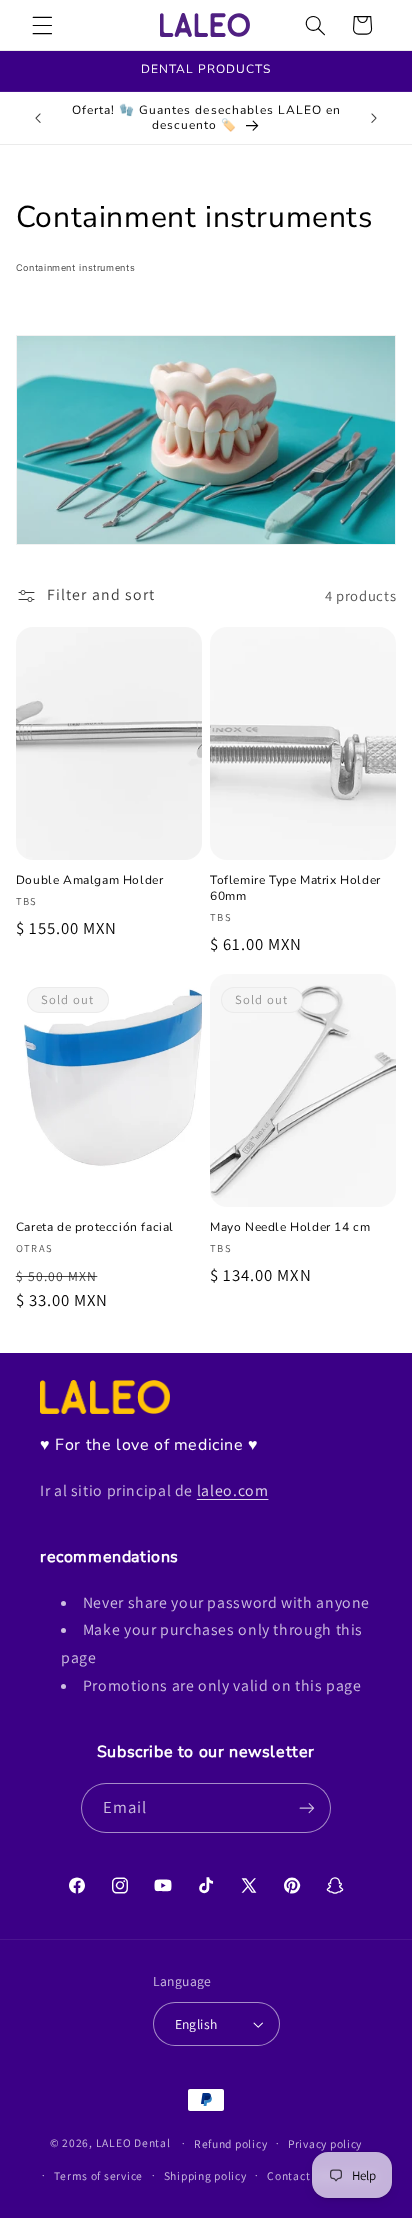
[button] (42, 25)
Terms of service (98, 2175)
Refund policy (231, 2143)
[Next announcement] (374, 118)
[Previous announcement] (38, 118)
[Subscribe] (307, 1807)
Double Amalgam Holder (90, 880)
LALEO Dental (133, 2142)
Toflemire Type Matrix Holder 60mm (295, 888)
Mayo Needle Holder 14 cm (290, 1227)
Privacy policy (325, 2143)
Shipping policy (205, 2175)
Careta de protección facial (95, 1227)
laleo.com (233, 1490)
